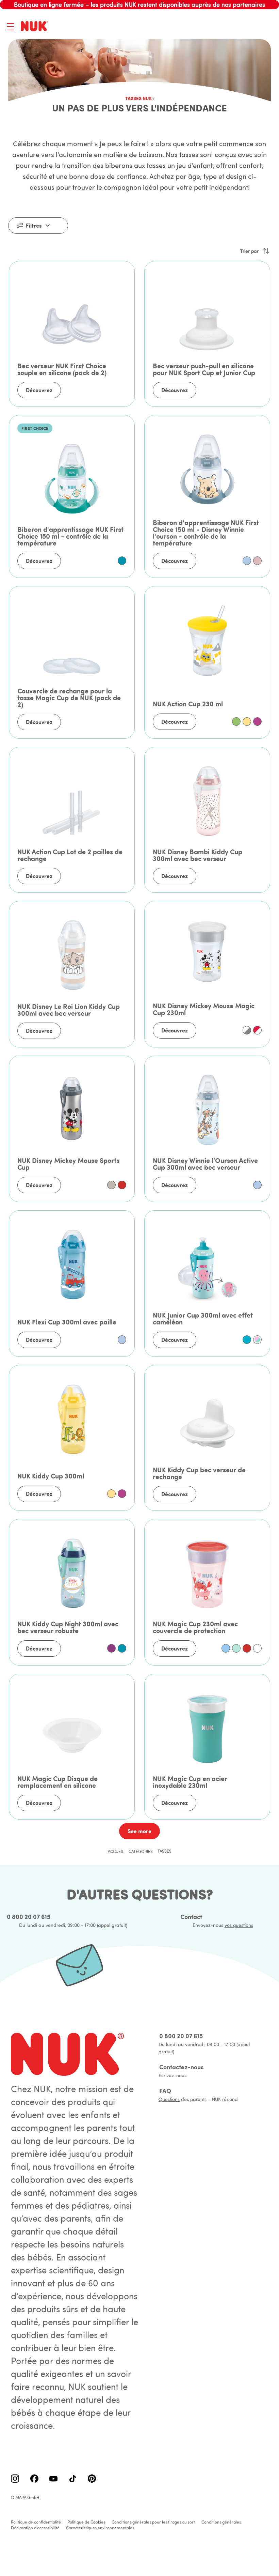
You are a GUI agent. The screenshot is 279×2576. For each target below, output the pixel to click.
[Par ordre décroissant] (266, 251)
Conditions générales (221, 2522)
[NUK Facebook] (34, 2479)
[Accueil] (36, 27)
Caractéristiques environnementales (100, 2528)
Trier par (249, 251)
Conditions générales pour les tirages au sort (153, 2522)
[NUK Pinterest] (92, 2479)
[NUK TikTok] (73, 2479)
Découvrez (39, 390)
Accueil (116, 1851)
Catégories (141, 1851)
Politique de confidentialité (36, 2522)
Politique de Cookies (86, 2522)
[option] (122, 561)
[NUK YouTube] (53, 2479)
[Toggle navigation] (10, 27)
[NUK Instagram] (15, 2479)
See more (139, 1831)
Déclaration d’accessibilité (35, 2528)
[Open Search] (233, 27)
